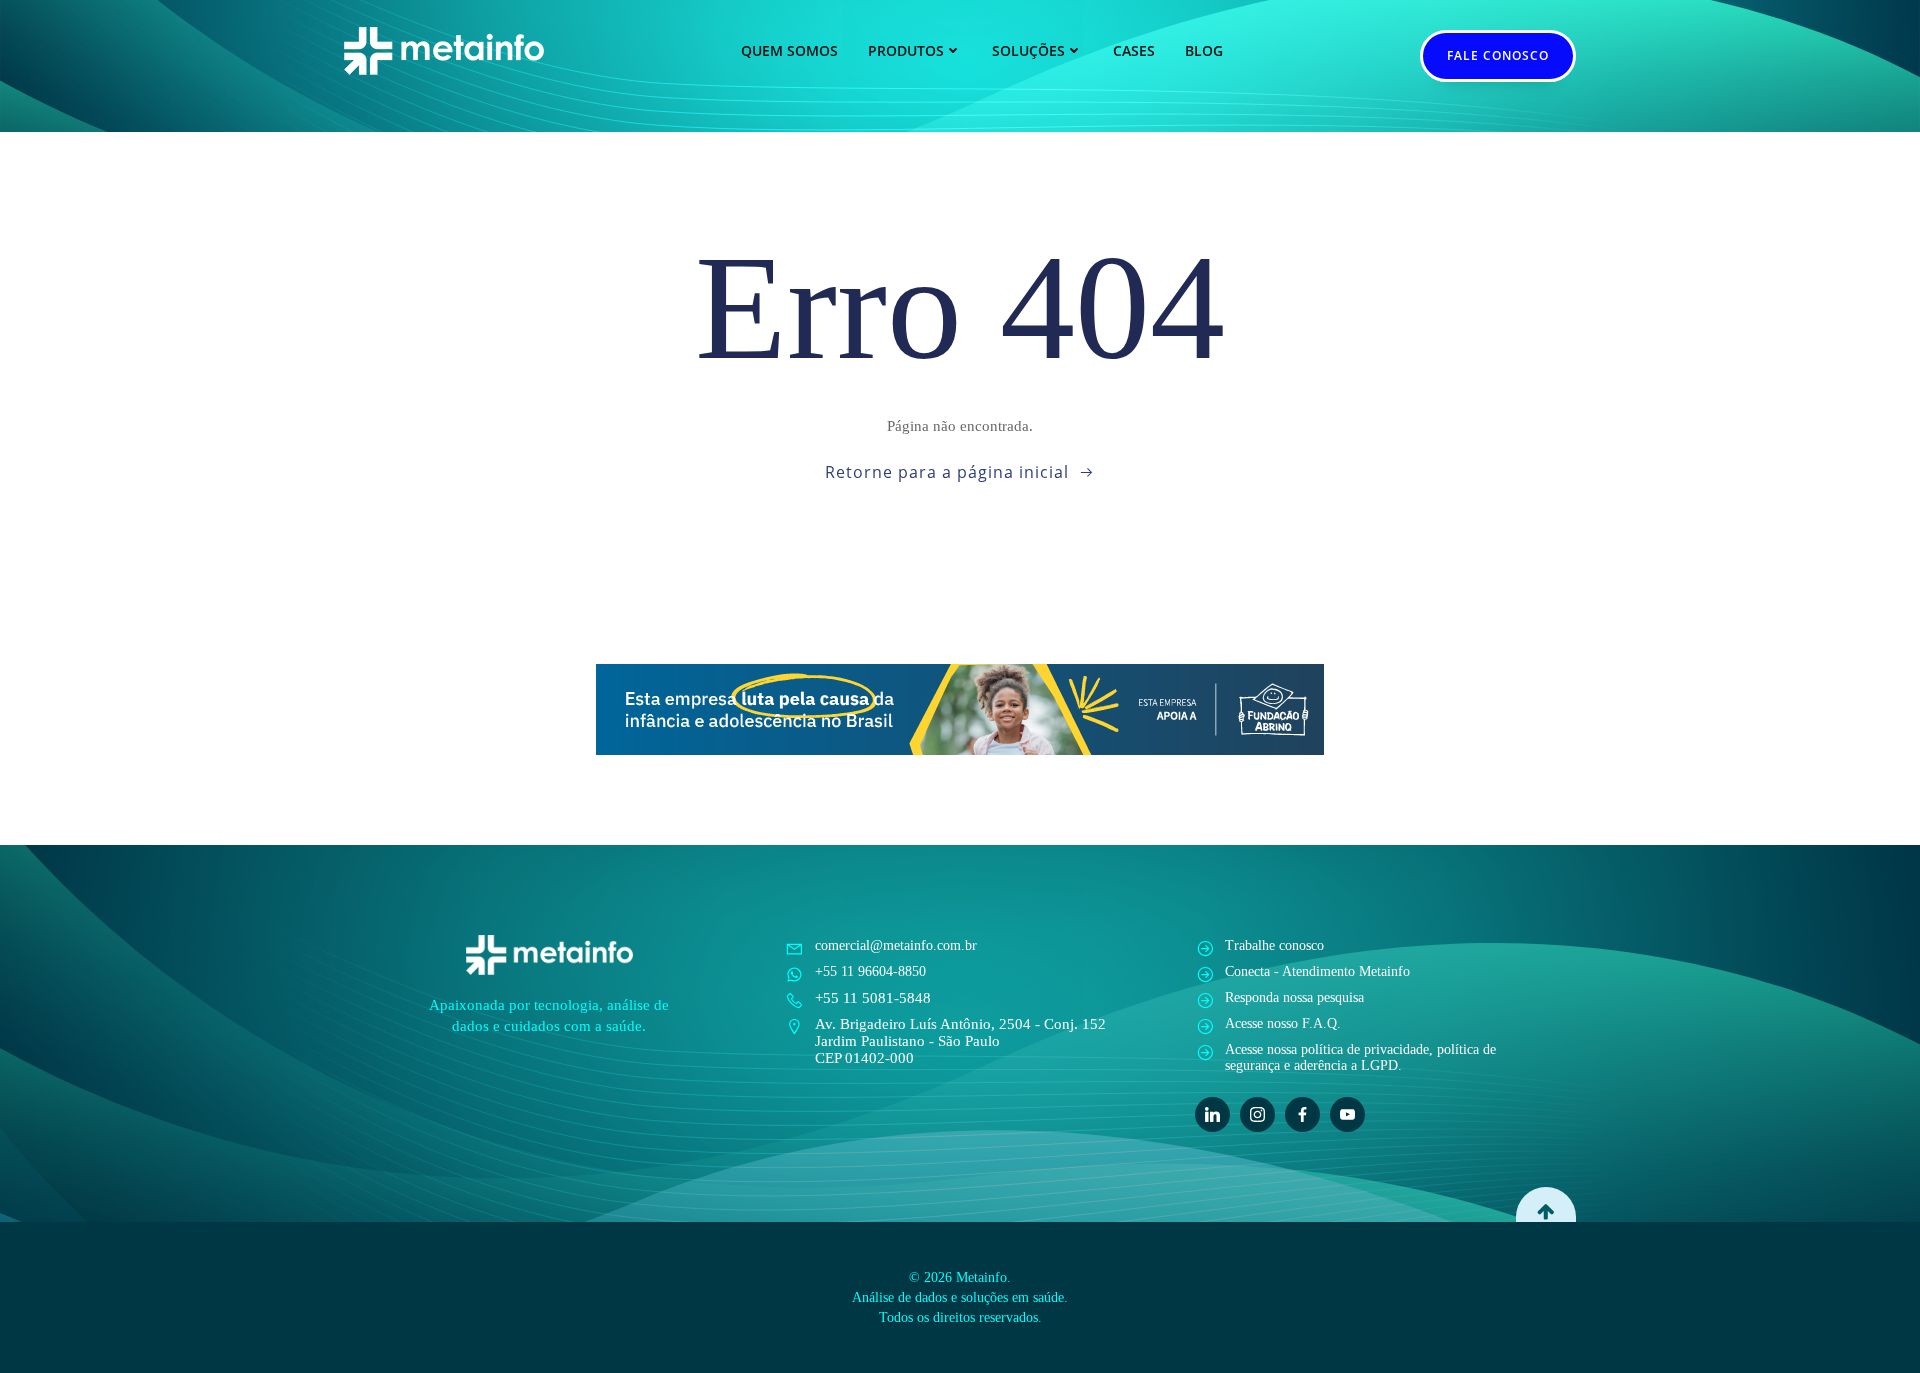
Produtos (906, 50)
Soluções (1028, 50)
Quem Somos (789, 50)
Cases (1134, 50)
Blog (1204, 50)
